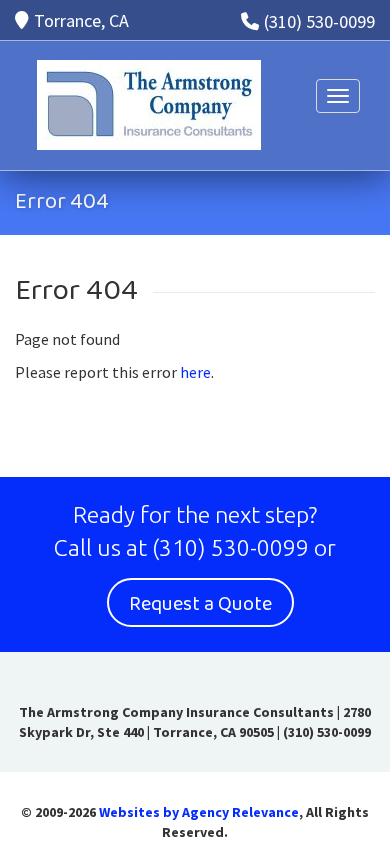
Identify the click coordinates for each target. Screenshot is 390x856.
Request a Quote (200, 604)
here (195, 372)
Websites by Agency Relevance (199, 812)
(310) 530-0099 (319, 21)
